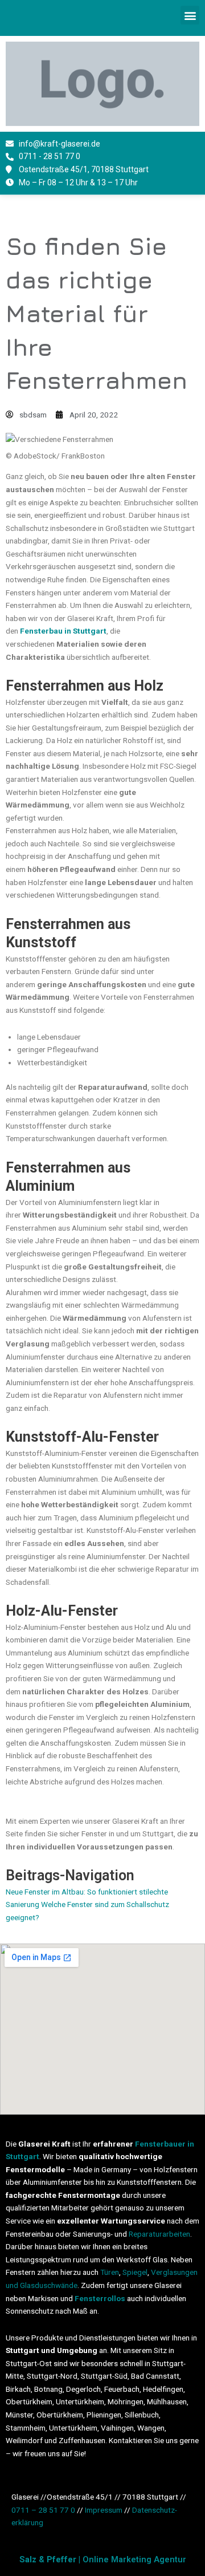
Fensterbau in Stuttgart (63, 631)
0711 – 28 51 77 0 (43, 2510)
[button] (190, 15)
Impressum (104, 2510)
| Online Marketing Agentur (103, 2559)
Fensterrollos (100, 2298)
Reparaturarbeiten (159, 2234)
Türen (110, 2272)
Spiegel (135, 2272)
